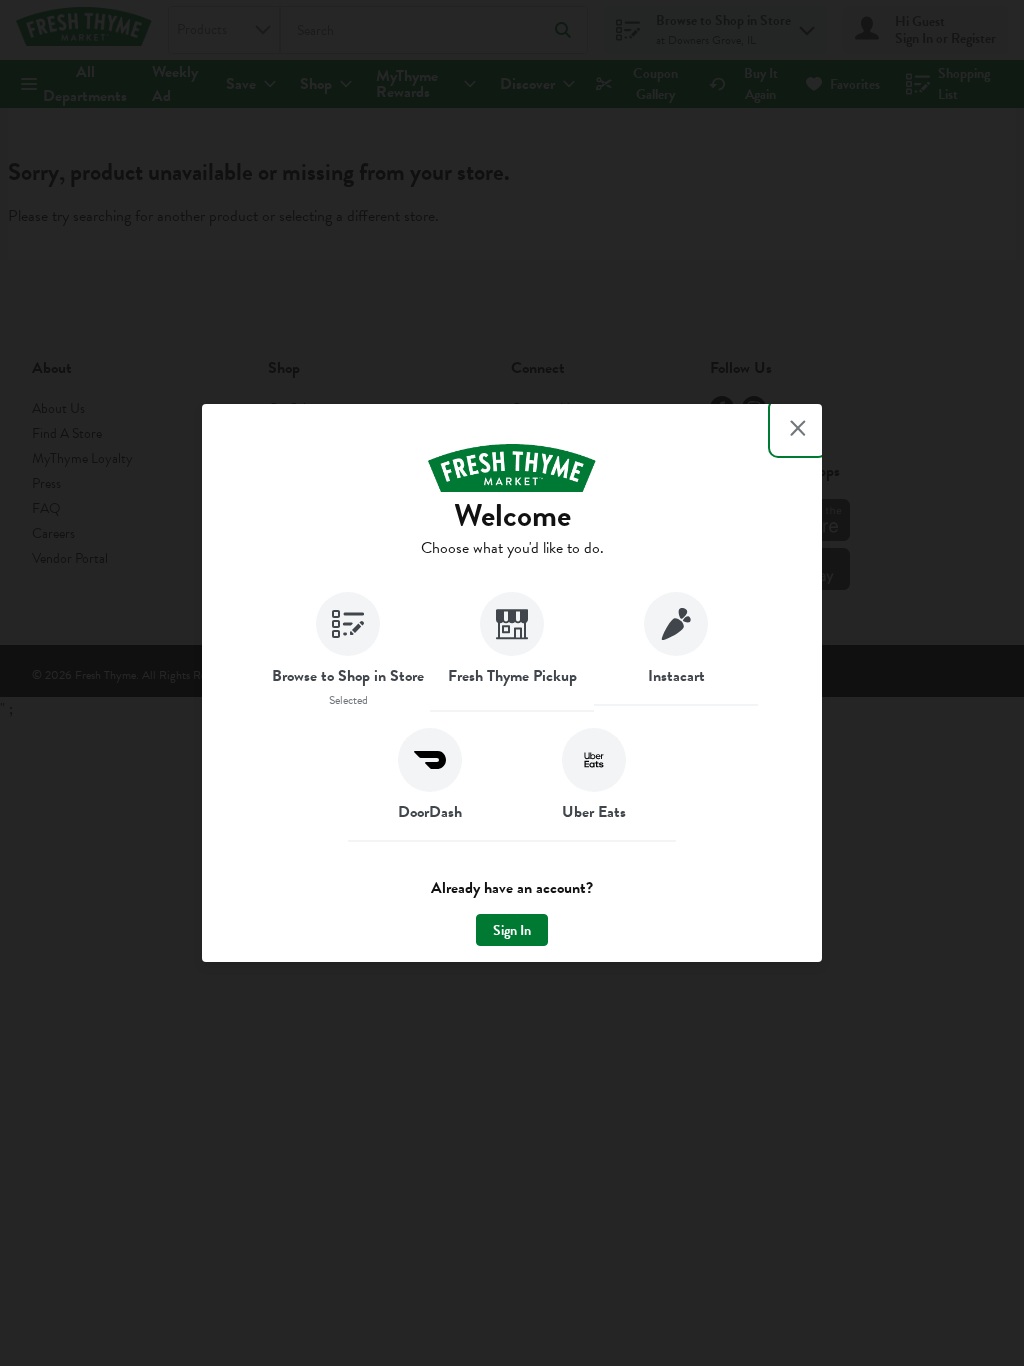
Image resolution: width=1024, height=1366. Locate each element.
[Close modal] (798, 428)
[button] (348, 652)
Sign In (512, 930)
